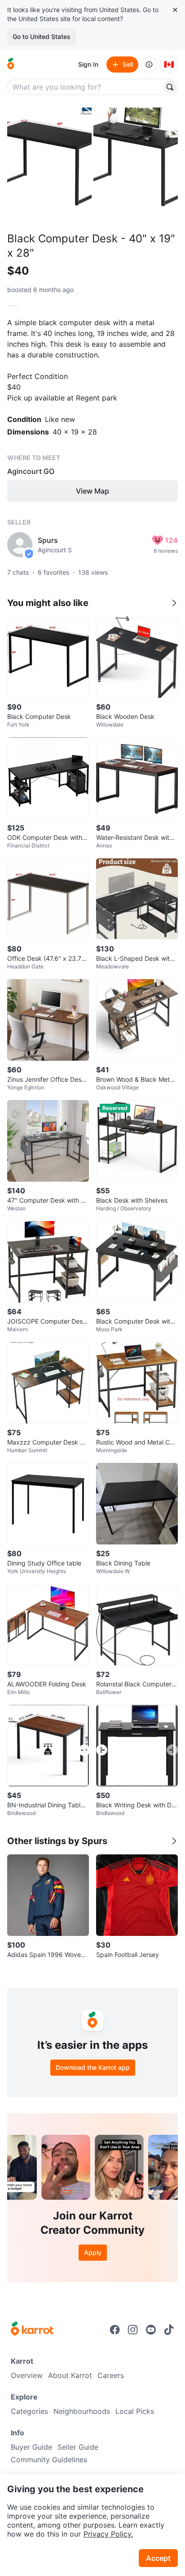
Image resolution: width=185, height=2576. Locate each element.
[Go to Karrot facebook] (115, 2330)
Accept (158, 2558)
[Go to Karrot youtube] (151, 2330)
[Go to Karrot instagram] (133, 2330)
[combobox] (85, 87)
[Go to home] (11, 65)
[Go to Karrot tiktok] (169, 2330)
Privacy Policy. (108, 2534)
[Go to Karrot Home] (32, 2330)
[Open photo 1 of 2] (49, 164)
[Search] (170, 87)
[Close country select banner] (175, 10)
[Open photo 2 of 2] (136, 164)
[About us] (149, 65)
